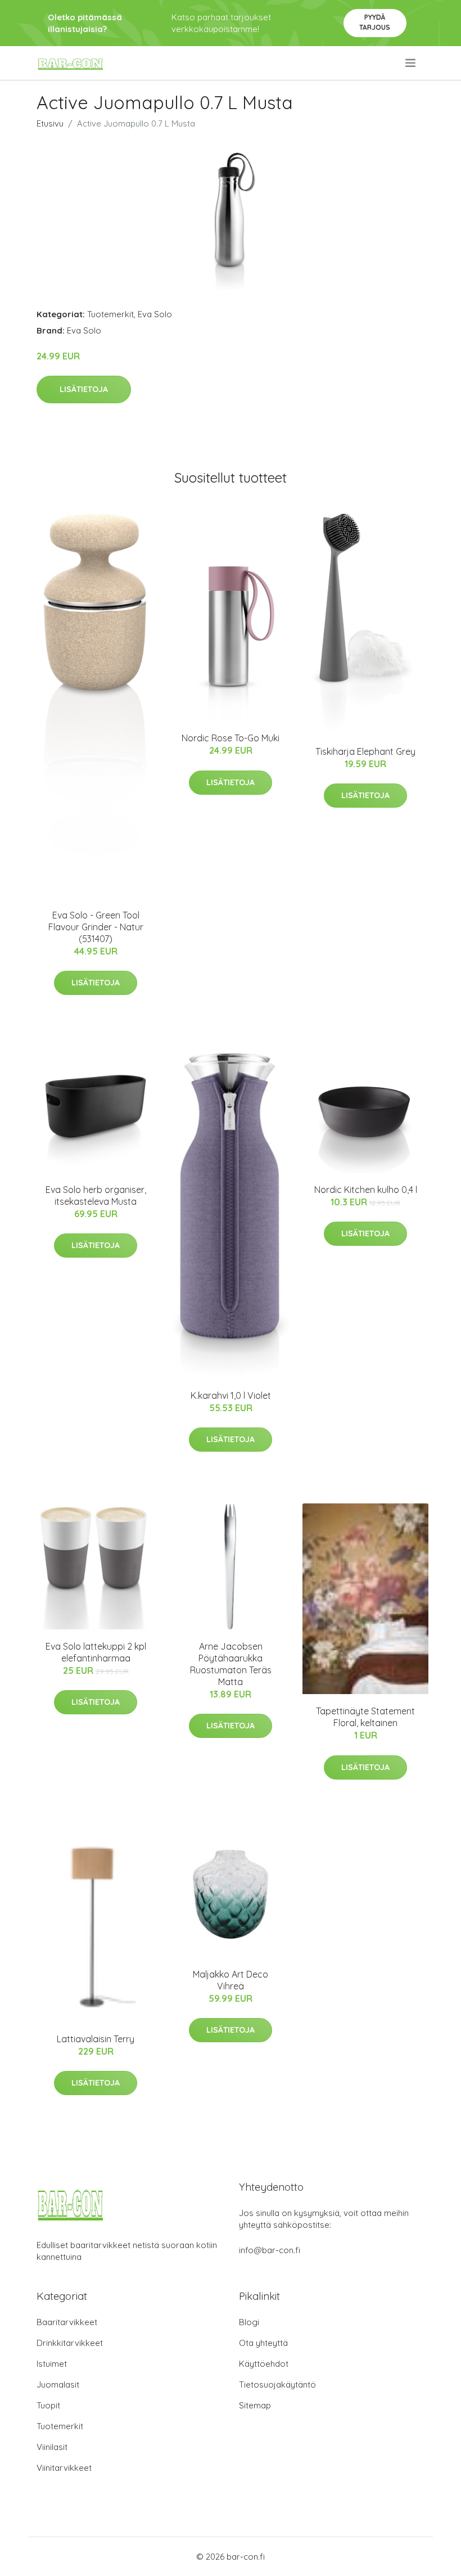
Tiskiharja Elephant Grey (365, 751)
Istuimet (52, 2364)
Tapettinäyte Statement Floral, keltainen (365, 1717)
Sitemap (255, 2405)
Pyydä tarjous (375, 22)
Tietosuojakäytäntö (277, 2384)
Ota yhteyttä (263, 2343)
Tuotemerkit (110, 314)
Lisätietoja (84, 389)
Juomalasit (58, 2384)
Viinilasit (52, 2447)
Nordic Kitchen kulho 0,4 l (366, 1190)
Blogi (249, 2322)
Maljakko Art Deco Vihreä (231, 1980)
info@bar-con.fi (270, 2250)
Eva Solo (155, 314)
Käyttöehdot (264, 2364)
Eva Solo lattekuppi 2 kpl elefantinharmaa (96, 1652)
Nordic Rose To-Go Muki (231, 738)
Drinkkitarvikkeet (70, 2343)
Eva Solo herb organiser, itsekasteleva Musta (96, 1195)
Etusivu (50, 123)
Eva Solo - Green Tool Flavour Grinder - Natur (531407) (96, 927)
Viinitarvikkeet (64, 2468)
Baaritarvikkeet (67, 2322)
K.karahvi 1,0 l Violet (231, 1395)
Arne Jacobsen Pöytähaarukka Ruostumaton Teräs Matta (231, 1664)
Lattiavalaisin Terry (96, 2039)
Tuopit (48, 2405)
